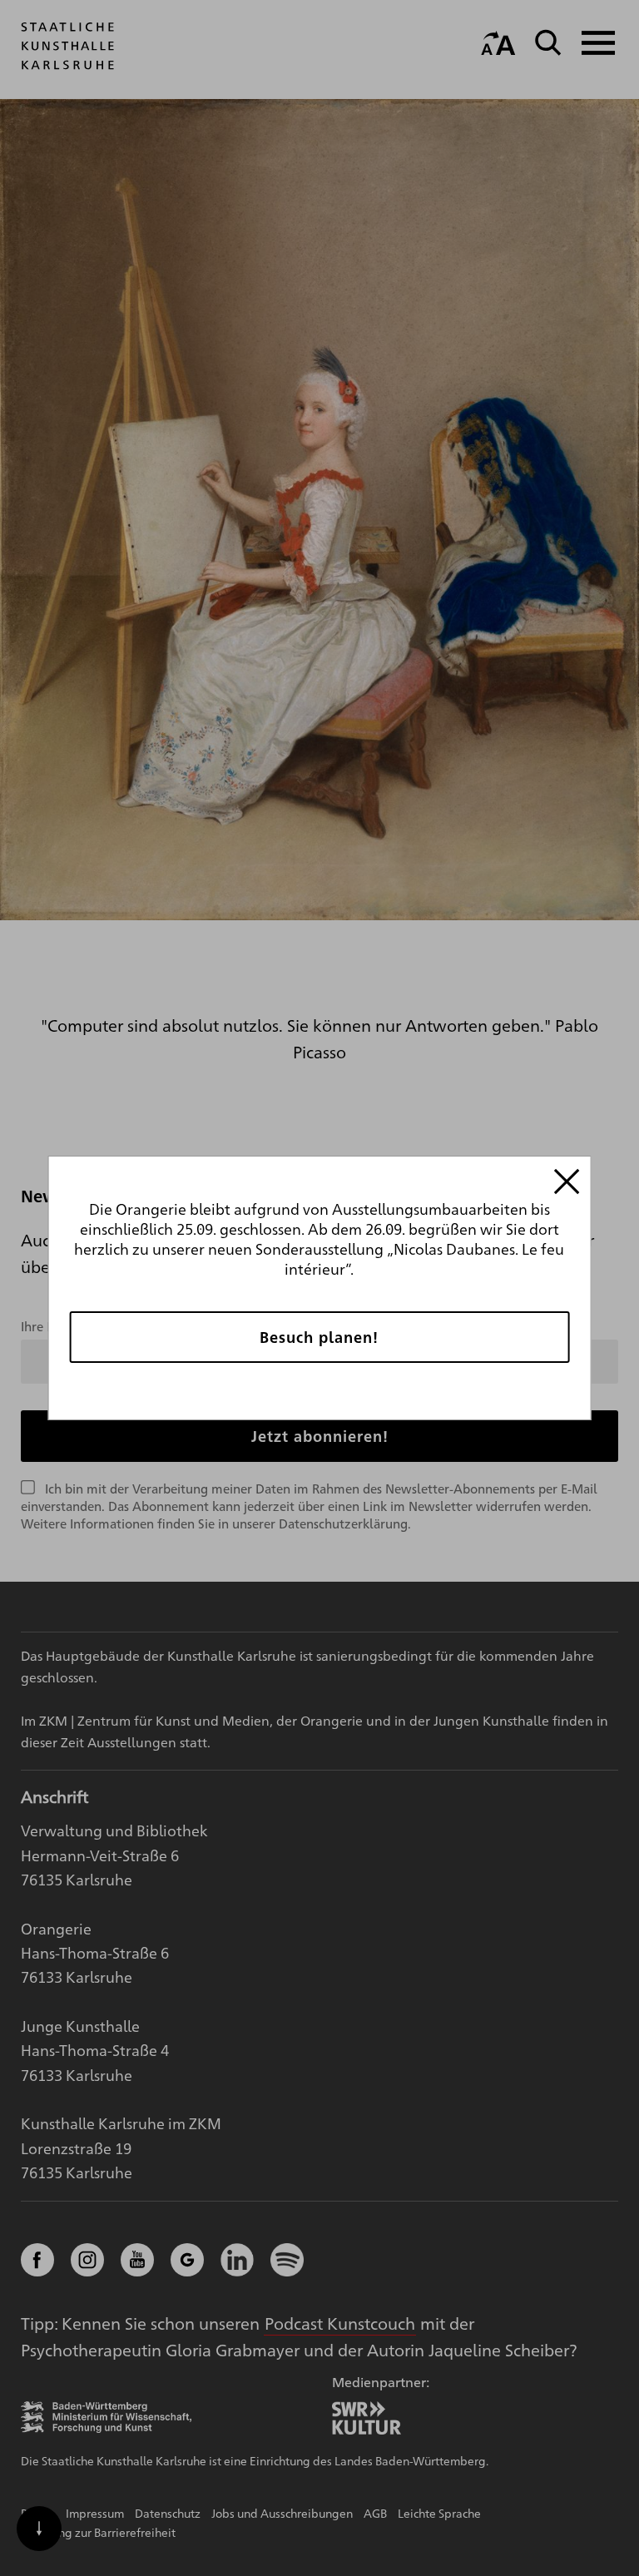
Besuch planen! (319, 1337)
